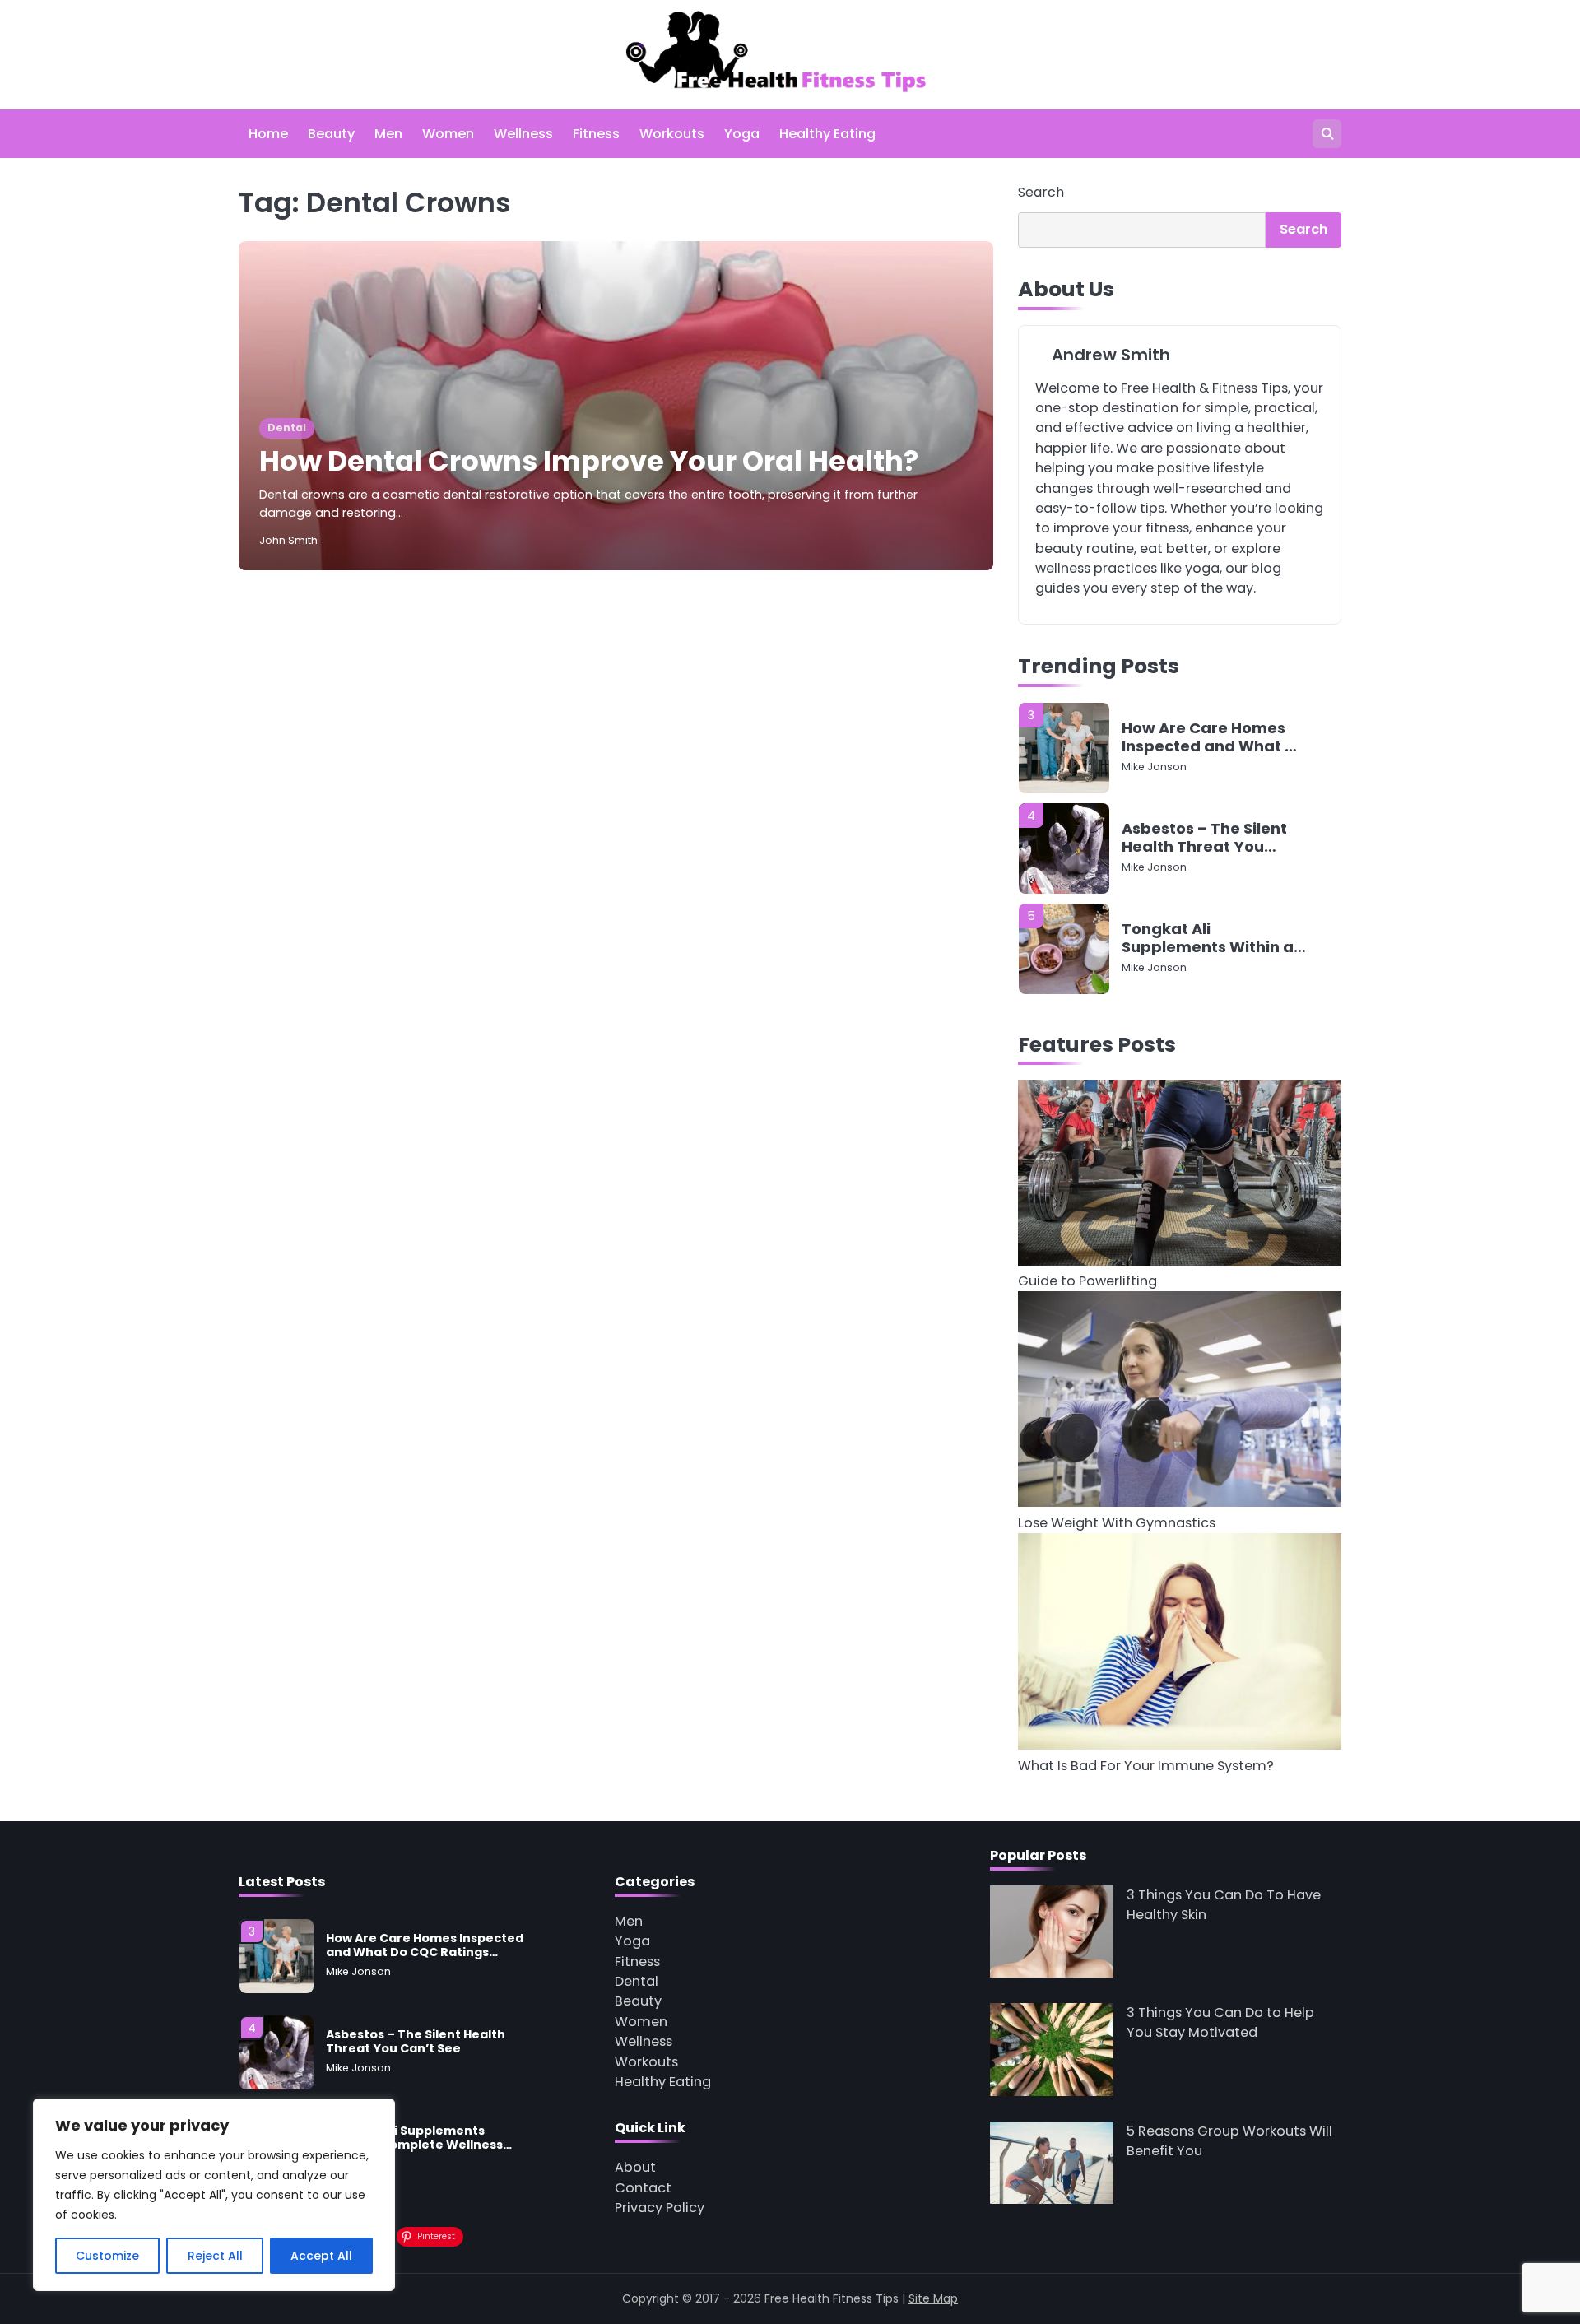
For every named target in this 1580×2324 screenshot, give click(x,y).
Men (388, 134)
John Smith (288, 540)
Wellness (523, 134)
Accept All (321, 2256)
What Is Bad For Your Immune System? (1146, 1766)
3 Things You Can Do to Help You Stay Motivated (1220, 2022)
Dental (287, 428)
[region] (214, 2195)
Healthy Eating (827, 134)
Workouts (672, 134)
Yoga (742, 134)
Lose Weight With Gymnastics (1117, 1523)
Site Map (933, 2298)
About (635, 2167)
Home (268, 134)
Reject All (215, 2256)
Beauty (331, 134)
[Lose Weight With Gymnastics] (1180, 1402)
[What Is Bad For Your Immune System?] (1180, 1645)
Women (448, 134)
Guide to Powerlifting (1087, 1281)
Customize (107, 2256)
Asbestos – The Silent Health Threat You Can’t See (1204, 837)
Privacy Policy (660, 2208)
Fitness (596, 134)
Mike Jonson (1154, 767)
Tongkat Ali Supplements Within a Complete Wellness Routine (1208, 938)
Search (1041, 192)
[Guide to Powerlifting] (1180, 1176)
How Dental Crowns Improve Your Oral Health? (589, 461)
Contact (643, 2188)
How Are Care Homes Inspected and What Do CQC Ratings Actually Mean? (1213, 737)
